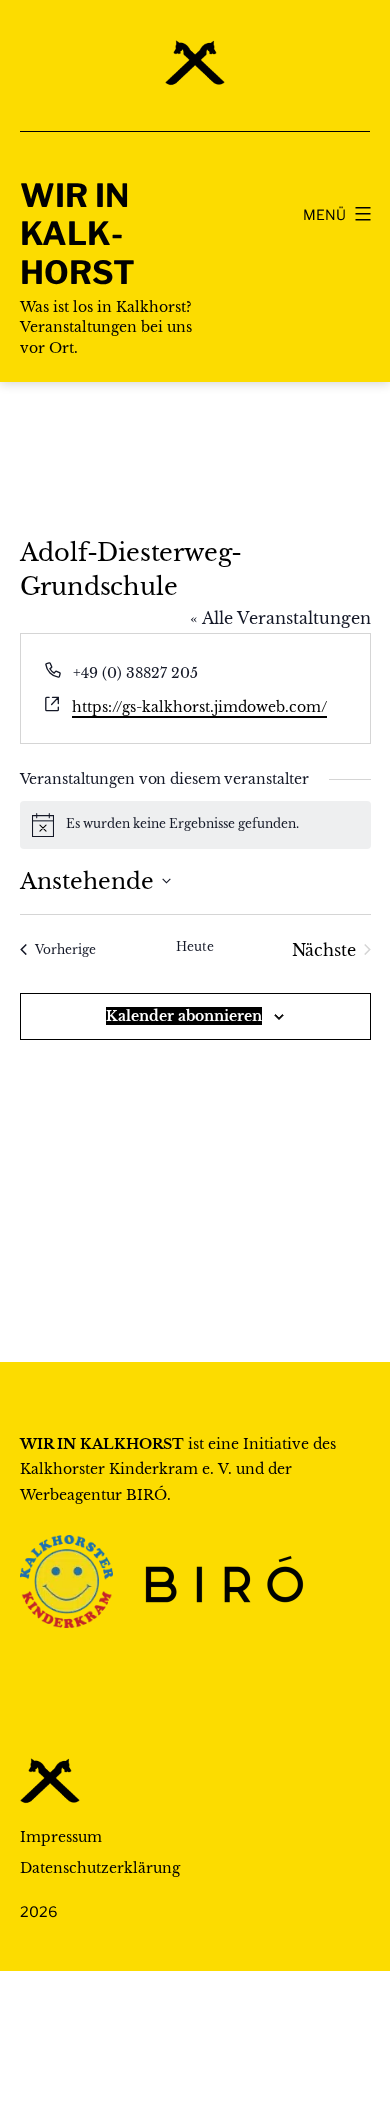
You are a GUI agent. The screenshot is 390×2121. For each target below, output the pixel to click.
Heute (195, 946)
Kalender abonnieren (184, 1016)
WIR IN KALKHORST (77, 234)
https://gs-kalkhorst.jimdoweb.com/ (199, 707)
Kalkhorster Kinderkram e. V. (126, 1469)
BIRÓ (146, 1495)
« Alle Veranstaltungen (280, 618)
